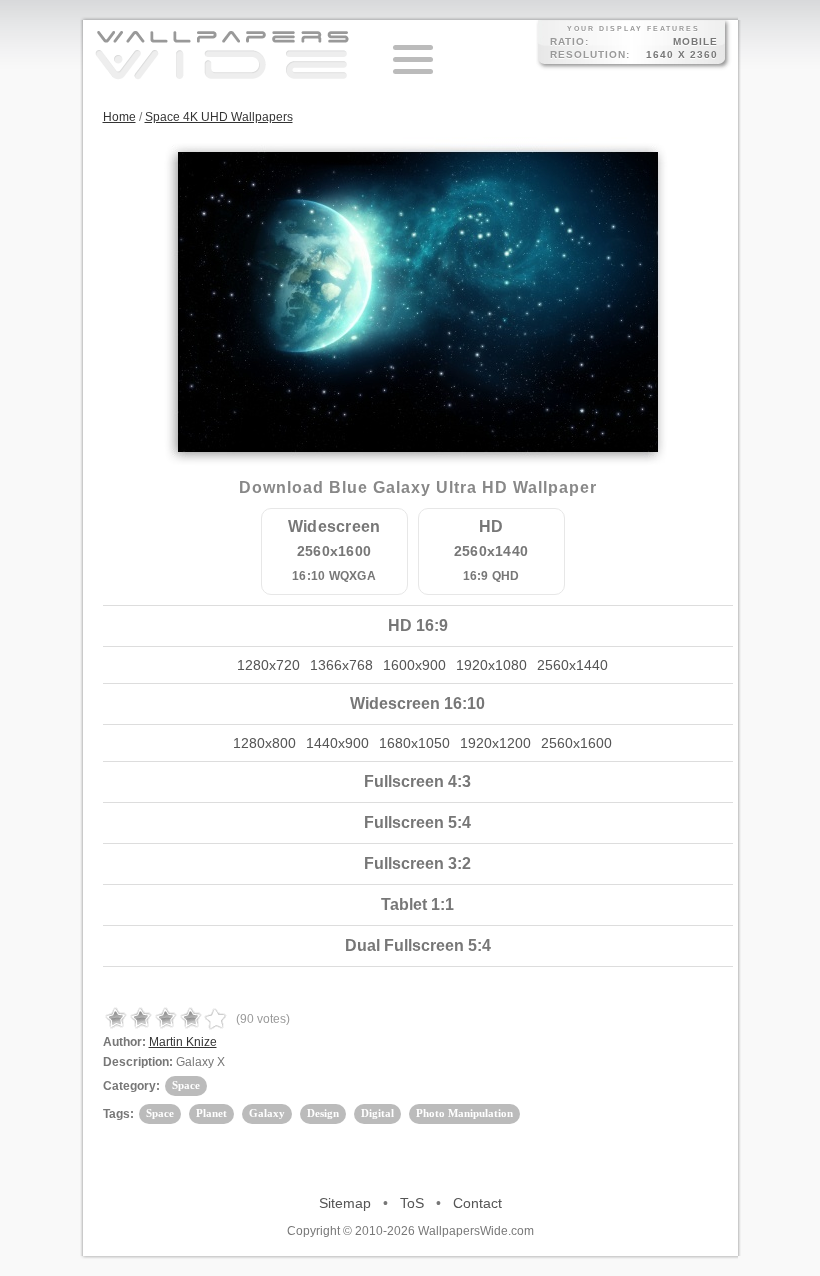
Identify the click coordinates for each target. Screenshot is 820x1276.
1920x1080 (491, 665)
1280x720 (268, 665)
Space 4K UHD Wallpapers (219, 117)
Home (119, 117)
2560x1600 (576, 743)
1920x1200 (495, 743)
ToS (412, 1203)
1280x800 (264, 743)
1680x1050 (414, 743)
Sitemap (345, 1203)
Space (186, 1085)
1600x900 (414, 665)
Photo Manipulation (464, 1113)
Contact (477, 1203)
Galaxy (267, 1113)
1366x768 (341, 665)
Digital (377, 1113)
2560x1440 (572, 665)
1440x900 (337, 743)
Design (323, 1113)
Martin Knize (183, 1042)
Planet (211, 1113)
